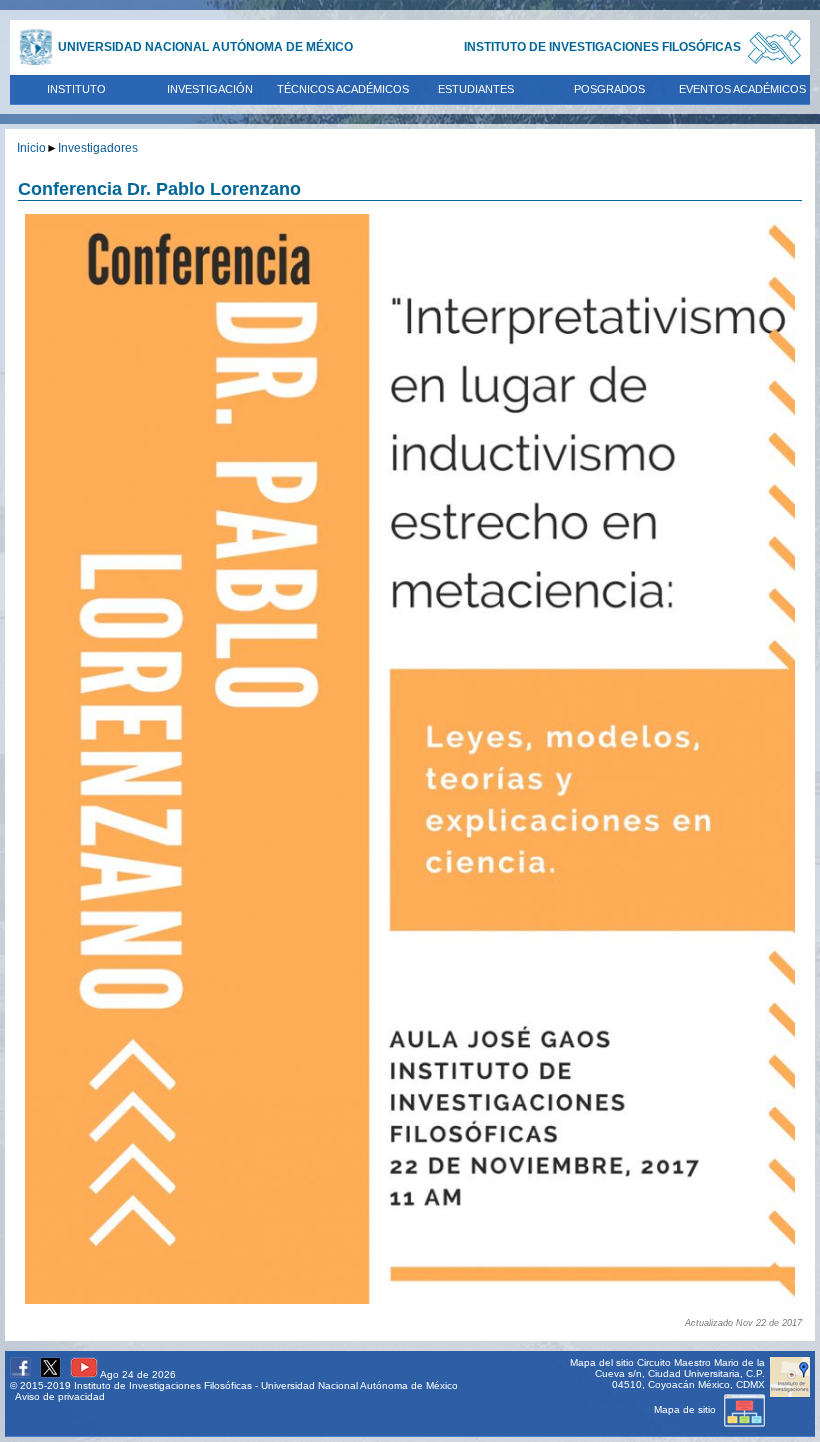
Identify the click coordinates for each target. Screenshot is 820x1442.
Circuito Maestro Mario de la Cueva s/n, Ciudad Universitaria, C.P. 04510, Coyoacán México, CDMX (680, 1373)
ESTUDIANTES (476, 89)
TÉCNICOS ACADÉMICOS (343, 89)
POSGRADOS (609, 89)
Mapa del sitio (602, 1362)
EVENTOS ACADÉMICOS (742, 89)
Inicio (31, 147)
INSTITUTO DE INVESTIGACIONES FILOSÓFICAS (602, 47)
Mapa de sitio (686, 1409)
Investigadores (98, 147)
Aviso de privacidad (60, 1396)
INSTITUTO (76, 89)
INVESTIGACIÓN (210, 89)
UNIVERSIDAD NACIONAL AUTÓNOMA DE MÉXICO (205, 47)
